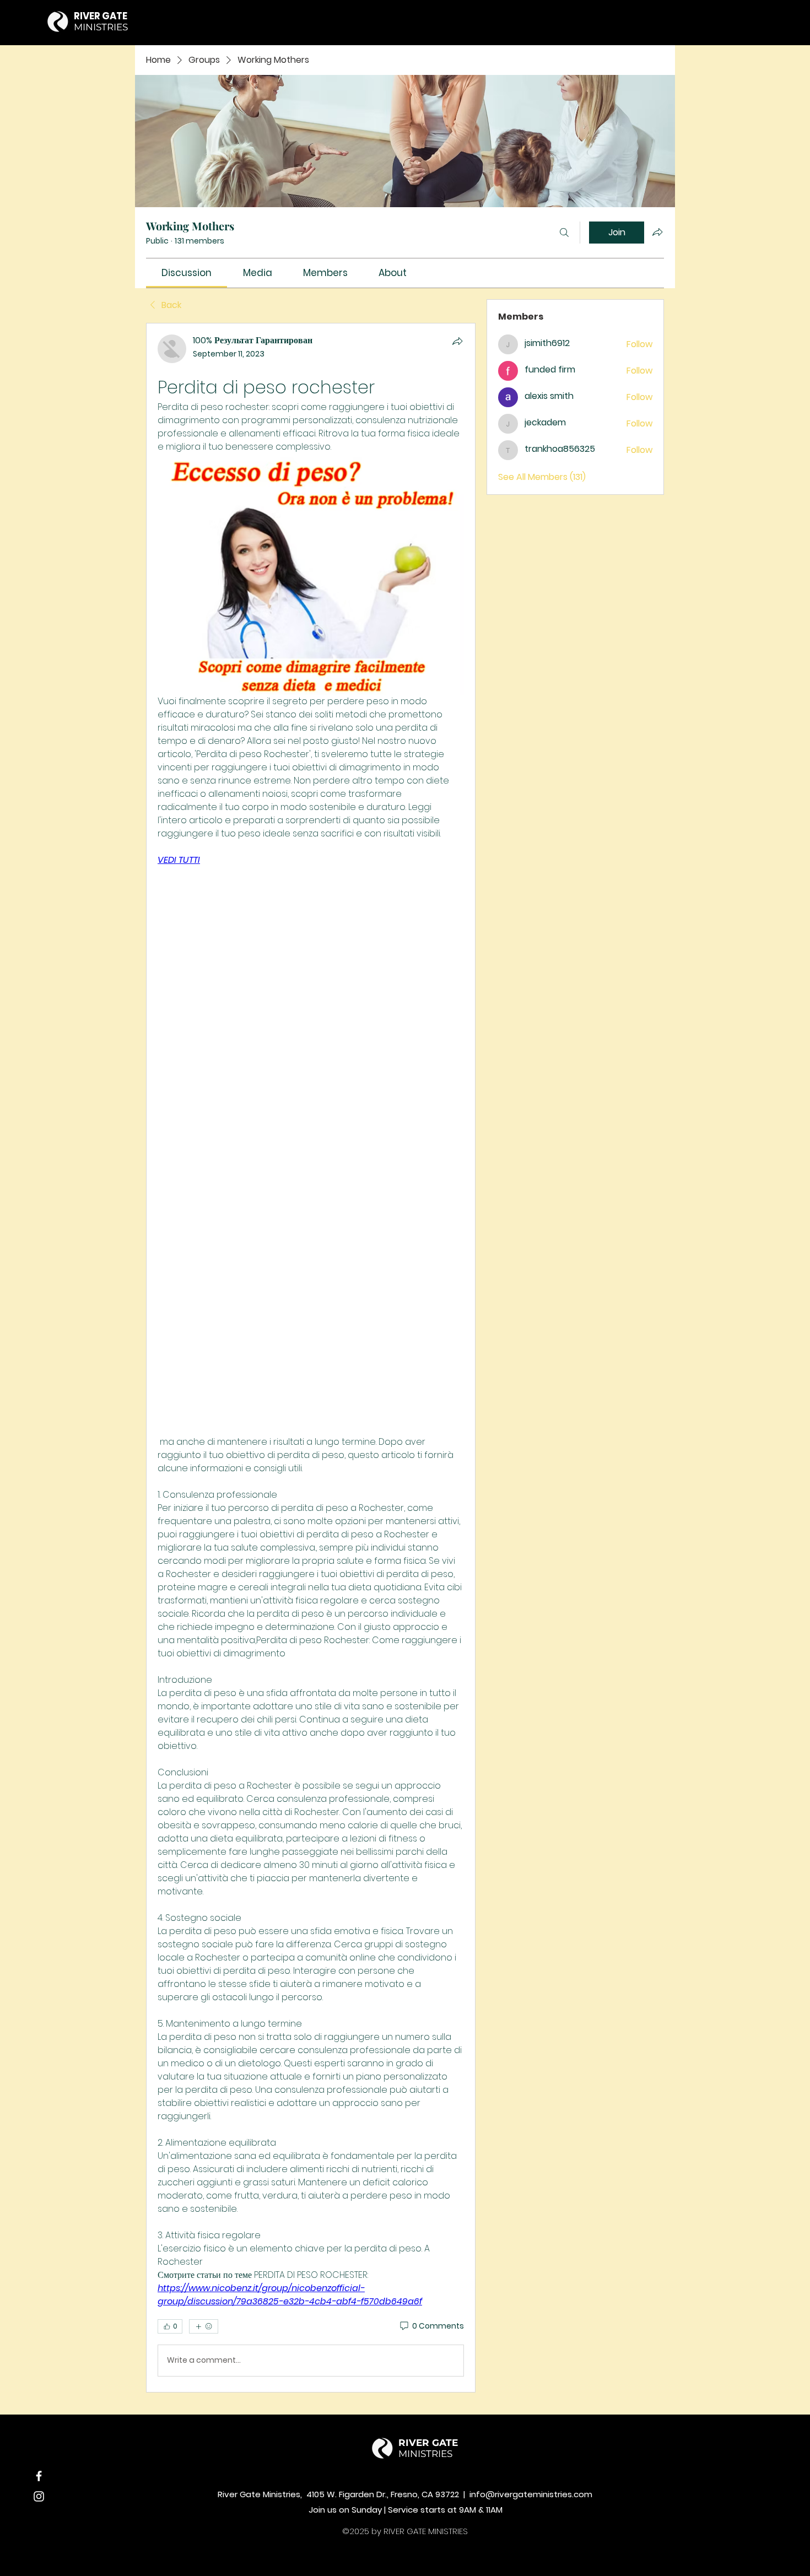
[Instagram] (39, 2496)
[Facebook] (39, 2476)
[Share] (457, 341)
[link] (187, 273)
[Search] (564, 233)
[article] (311, 1358)
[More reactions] (204, 2326)
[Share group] (657, 232)
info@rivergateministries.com (531, 2494)
